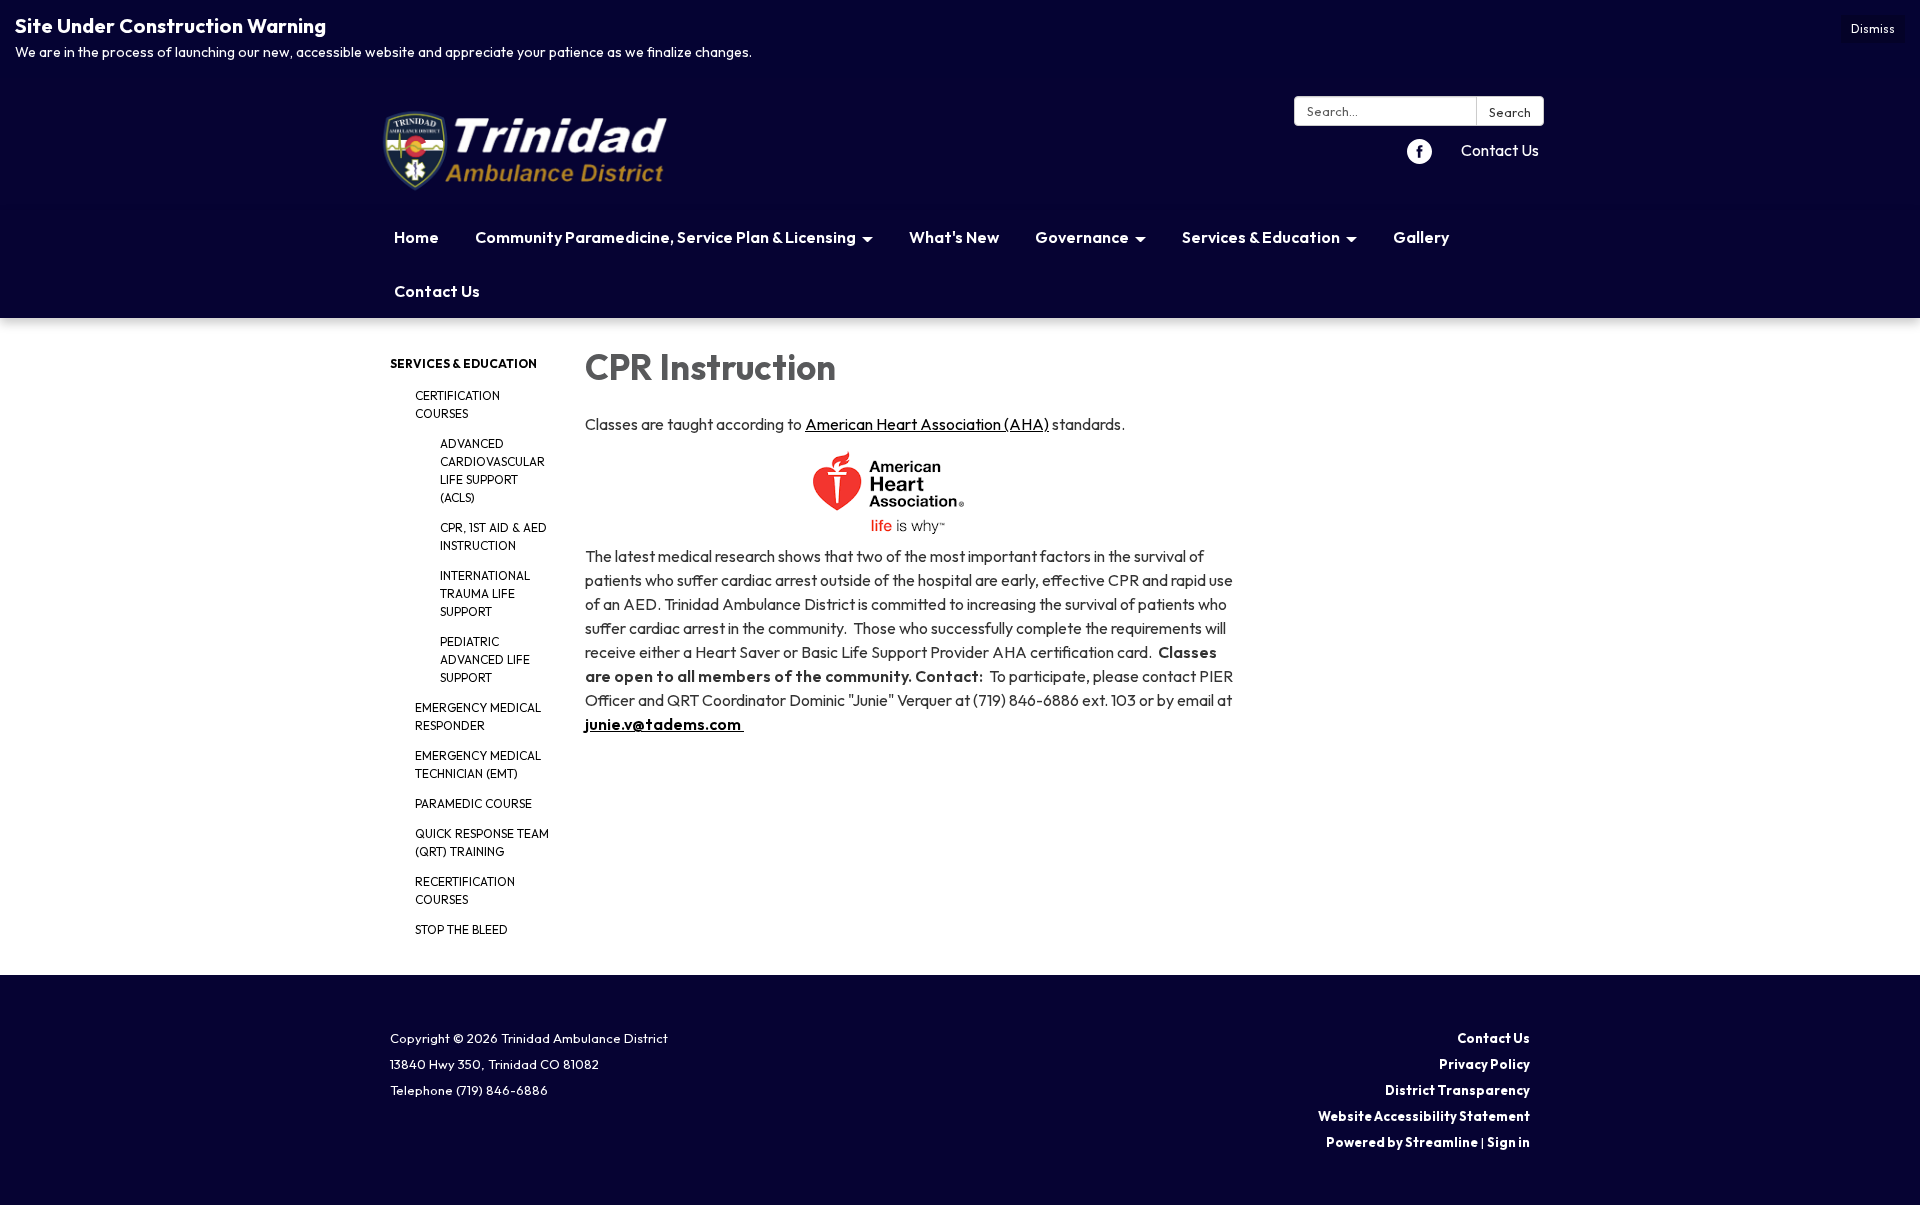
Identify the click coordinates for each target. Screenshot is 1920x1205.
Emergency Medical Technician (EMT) (478, 764)
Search (1510, 112)
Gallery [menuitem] (1421, 237)
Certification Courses (457, 404)
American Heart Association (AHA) (927, 424)
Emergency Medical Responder (478, 716)
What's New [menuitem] (954, 237)
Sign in (1508, 1142)
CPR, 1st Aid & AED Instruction (493, 536)
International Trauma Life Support (485, 593)
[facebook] (1419, 158)
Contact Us (1500, 150)
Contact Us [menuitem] (437, 291)
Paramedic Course (473, 803)
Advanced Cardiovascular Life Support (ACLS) (492, 470)
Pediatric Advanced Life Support (485, 659)
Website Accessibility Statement (1424, 1116)
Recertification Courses (465, 890)
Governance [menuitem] (1082, 237)
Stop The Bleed (461, 929)
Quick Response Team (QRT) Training (482, 842)
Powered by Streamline (1402, 1142)
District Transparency (1457, 1090)
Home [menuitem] (416, 237)
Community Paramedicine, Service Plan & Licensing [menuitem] (665, 237)
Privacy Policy (1484, 1064)
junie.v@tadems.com (664, 724)
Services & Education (463, 363)
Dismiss (1873, 28)
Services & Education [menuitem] (1261, 237)
